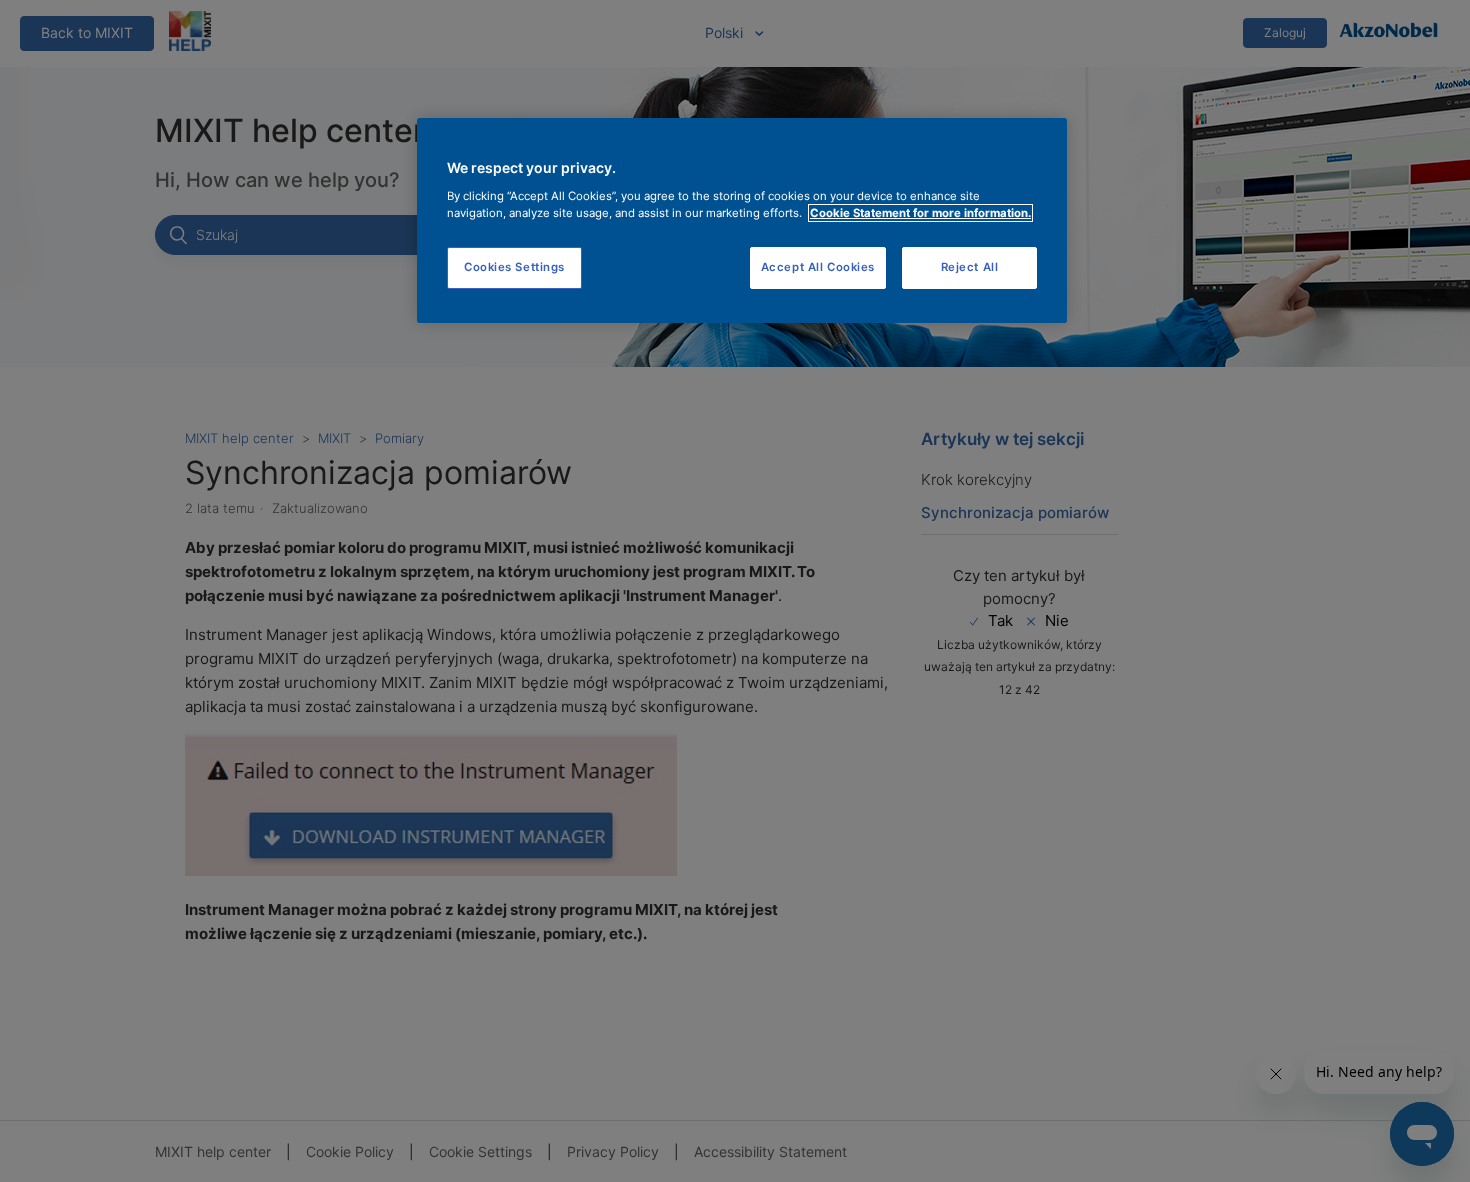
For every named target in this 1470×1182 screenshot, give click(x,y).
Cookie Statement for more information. (920, 213)
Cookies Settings (514, 267)
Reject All (970, 267)
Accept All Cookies (818, 267)
